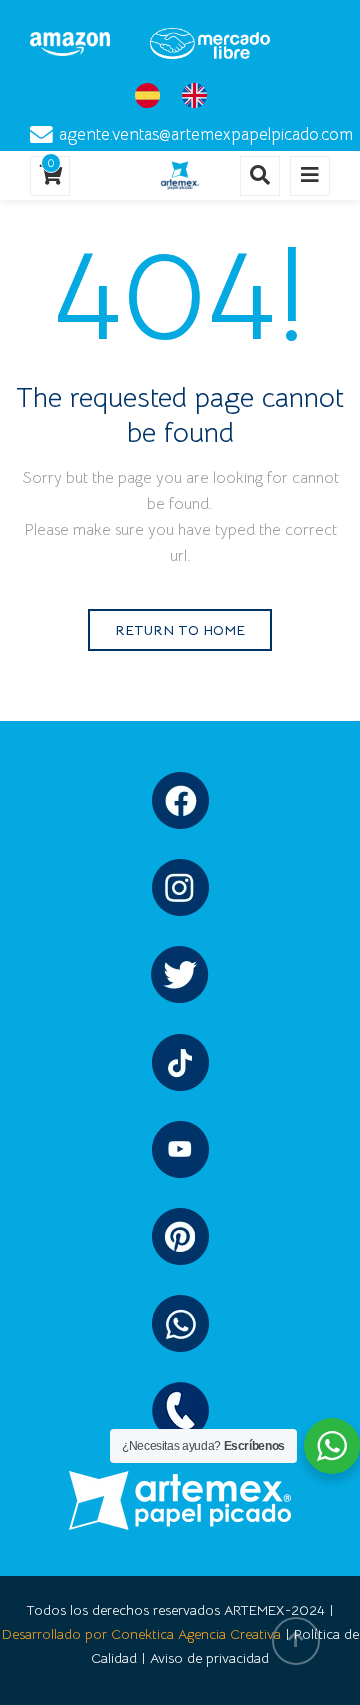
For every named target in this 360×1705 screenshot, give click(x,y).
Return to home (180, 630)
